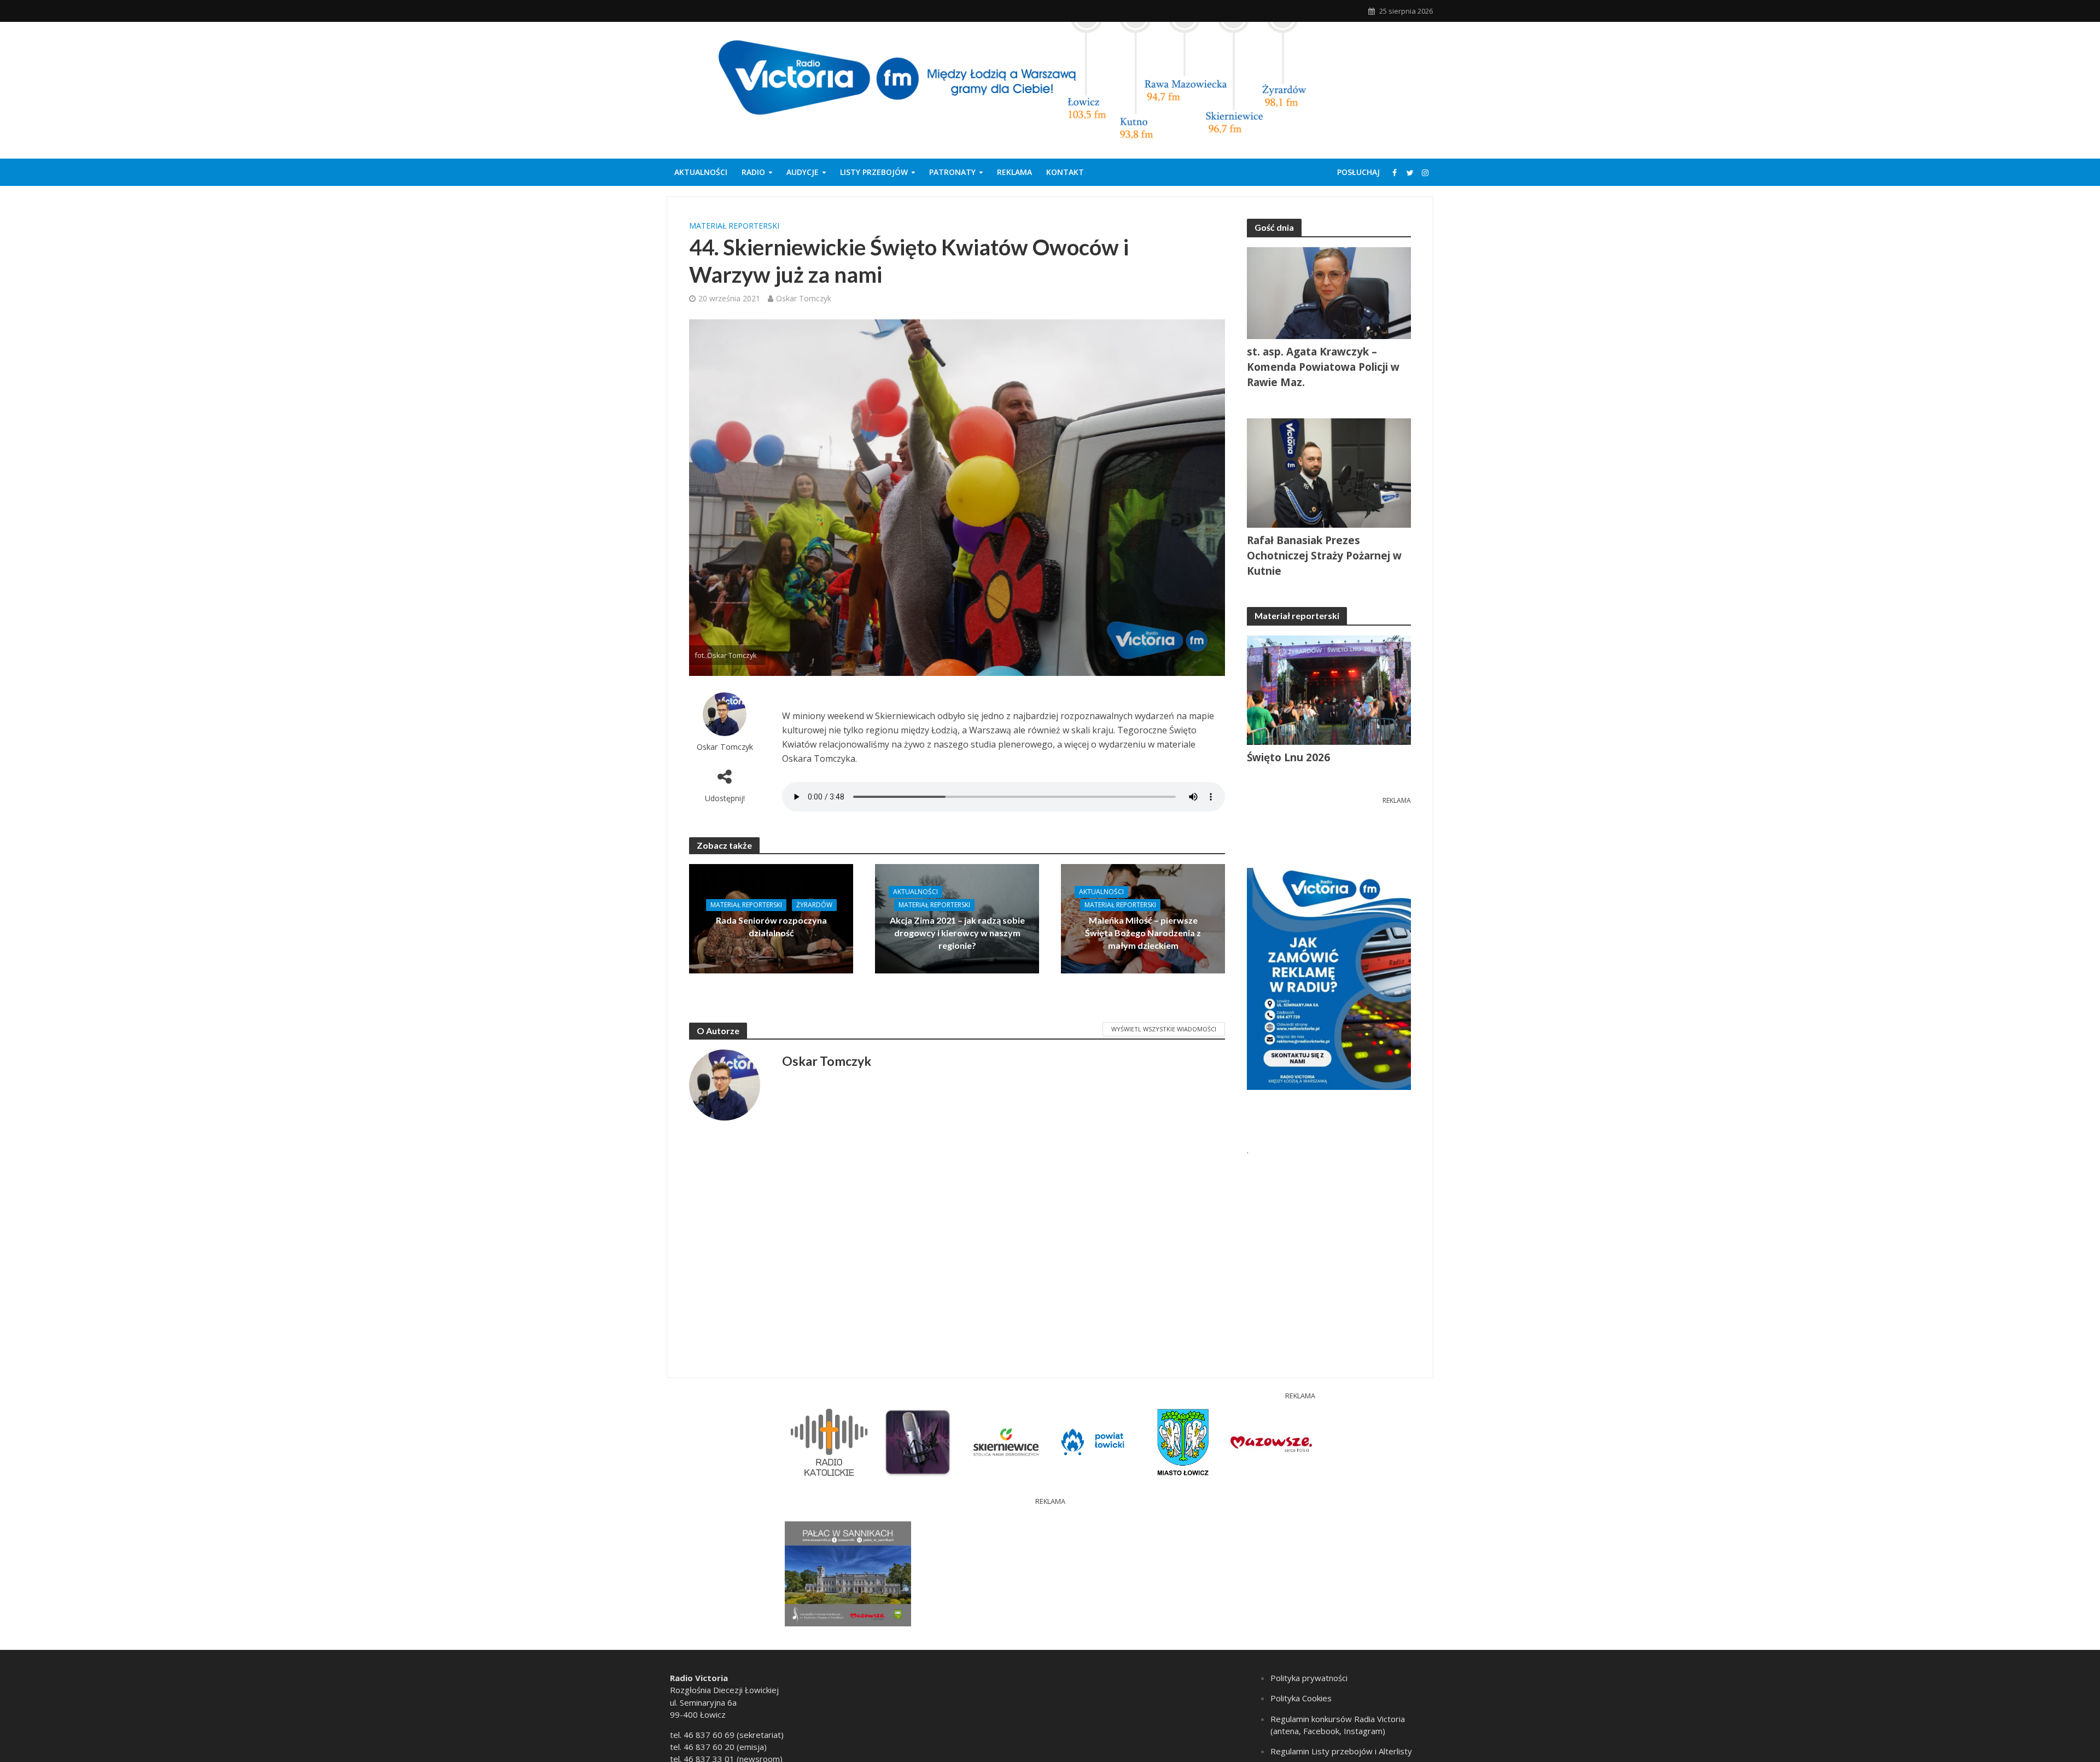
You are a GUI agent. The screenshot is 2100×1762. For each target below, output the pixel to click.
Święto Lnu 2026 (1288, 757)
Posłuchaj (1358, 172)
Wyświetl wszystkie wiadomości (1164, 1029)
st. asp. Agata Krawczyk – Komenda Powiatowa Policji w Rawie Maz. (1323, 367)
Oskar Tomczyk (804, 298)
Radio (753, 172)
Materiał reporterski (734, 226)
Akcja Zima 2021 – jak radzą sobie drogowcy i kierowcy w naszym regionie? (957, 933)
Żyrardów (814, 905)
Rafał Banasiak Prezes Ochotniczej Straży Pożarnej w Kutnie (1324, 556)
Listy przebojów (874, 172)
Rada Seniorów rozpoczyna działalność (771, 926)
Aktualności (701, 172)
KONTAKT (1065, 172)
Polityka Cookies (1301, 1698)
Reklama (1014, 172)
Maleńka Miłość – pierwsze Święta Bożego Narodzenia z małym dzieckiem (1143, 933)
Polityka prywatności (1309, 1678)
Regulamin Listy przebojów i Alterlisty (1341, 1751)
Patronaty (952, 172)
